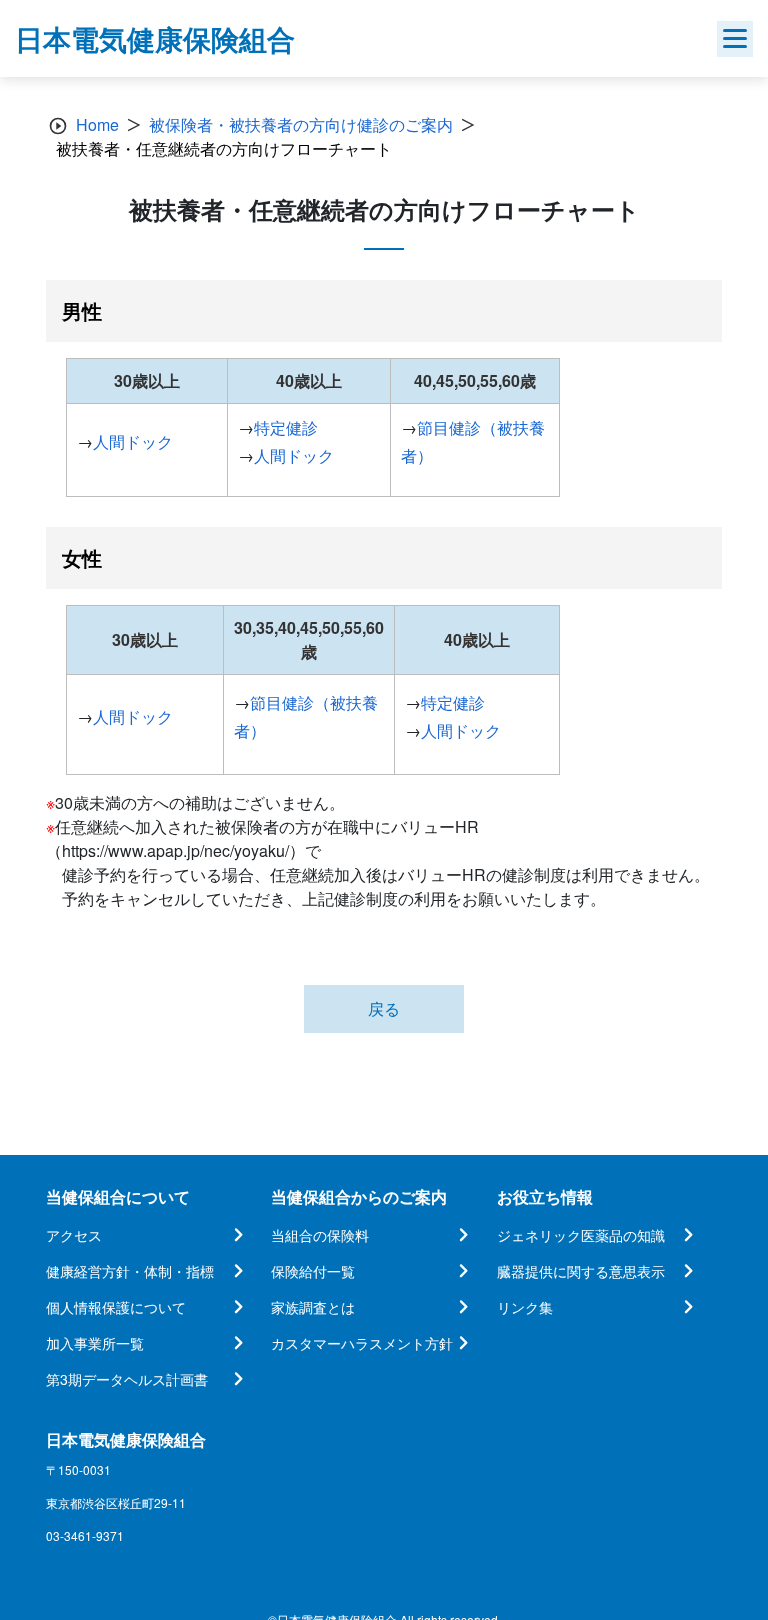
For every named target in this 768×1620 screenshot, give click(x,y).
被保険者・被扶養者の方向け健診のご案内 (301, 124)
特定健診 (286, 427)
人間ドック (133, 441)
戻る (384, 1008)
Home (97, 124)
